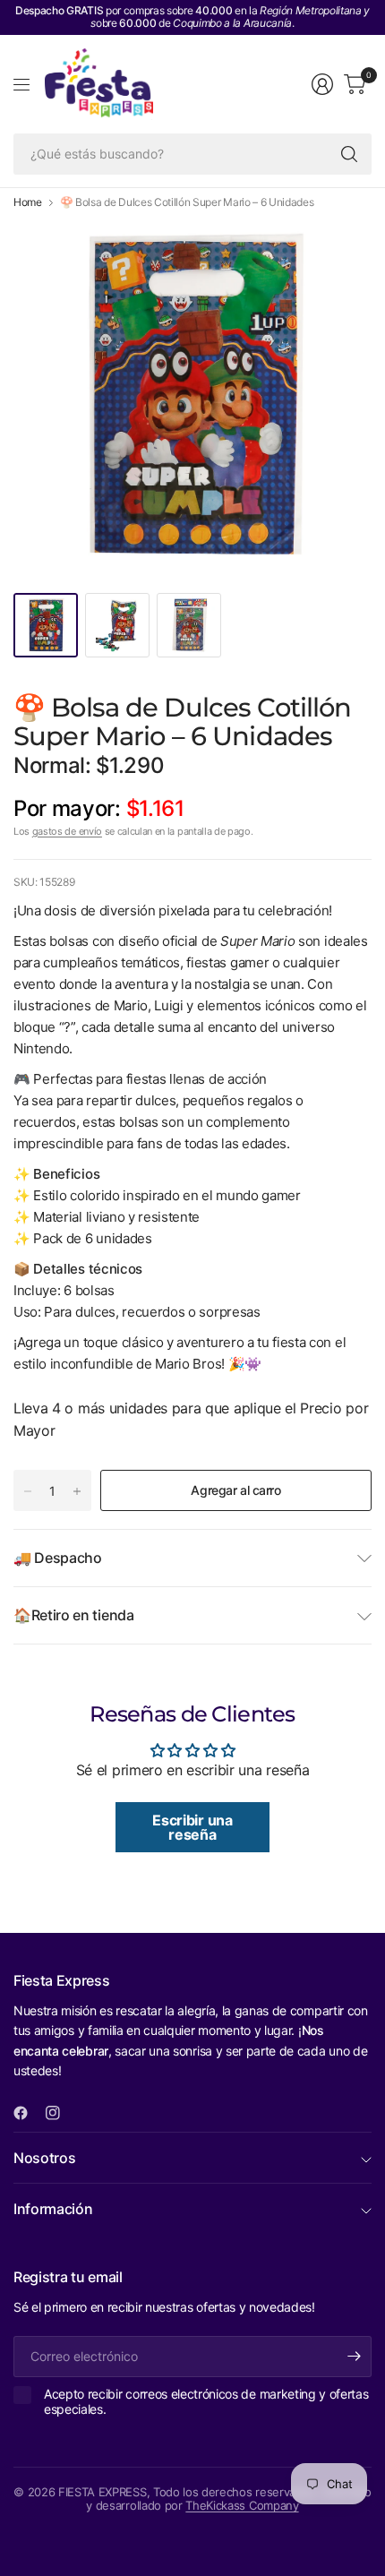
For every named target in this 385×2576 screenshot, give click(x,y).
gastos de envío (67, 831)
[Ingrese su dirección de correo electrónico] (354, 2357)
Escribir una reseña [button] (192, 1827)
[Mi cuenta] (322, 84)
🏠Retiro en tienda (74, 1615)
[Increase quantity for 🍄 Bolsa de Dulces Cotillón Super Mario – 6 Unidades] (77, 1491)
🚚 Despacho (58, 1558)
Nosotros (44, 2158)
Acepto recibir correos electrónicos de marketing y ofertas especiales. (206, 2402)
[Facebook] (28, 2113)
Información (53, 2209)
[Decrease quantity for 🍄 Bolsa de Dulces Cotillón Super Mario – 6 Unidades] (28, 1491)
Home (28, 202)
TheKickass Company (242, 2505)
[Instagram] (60, 2113)
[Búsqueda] (349, 154)
